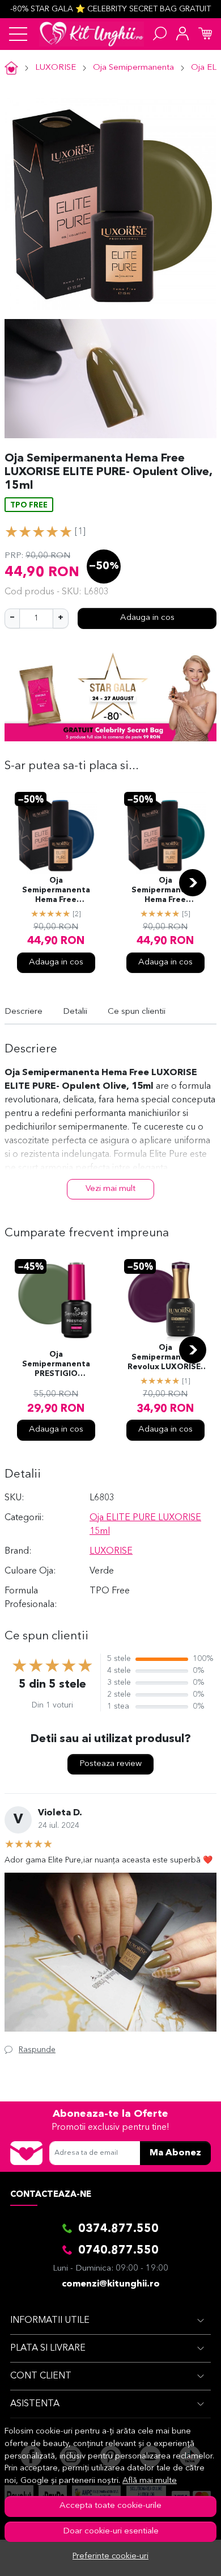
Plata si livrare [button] (48, 2348)
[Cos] (205, 34)
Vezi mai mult (110, 1189)
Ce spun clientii (137, 1012)
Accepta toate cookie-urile (110, 2506)
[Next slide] (193, 883)
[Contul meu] (182, 34)
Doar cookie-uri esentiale (111, 2531)
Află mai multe (150, 2481)
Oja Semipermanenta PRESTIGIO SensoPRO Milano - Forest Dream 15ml (56, 1365)
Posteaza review (110, 1764)
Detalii (75, 1012)
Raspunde (37, 2050)
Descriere (24, 1012)
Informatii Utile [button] (50, 2321)
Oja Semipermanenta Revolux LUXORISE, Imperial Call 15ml (165, 1358)
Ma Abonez (175, 2153)
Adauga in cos (147, 618)
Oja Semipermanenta (133, 68)
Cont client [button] (41, 2376)
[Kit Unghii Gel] (92, 34)
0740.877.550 (118, 2251)
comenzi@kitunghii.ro (111, 2284)
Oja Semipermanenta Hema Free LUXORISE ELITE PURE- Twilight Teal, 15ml (165, 891)
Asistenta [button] (35, 2404)
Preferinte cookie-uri (110, 2556)
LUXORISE (56, 68)
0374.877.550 (118, 2229)
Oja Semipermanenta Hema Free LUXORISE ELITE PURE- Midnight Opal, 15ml (56, 891)
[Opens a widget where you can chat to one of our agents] (178, 2556)
